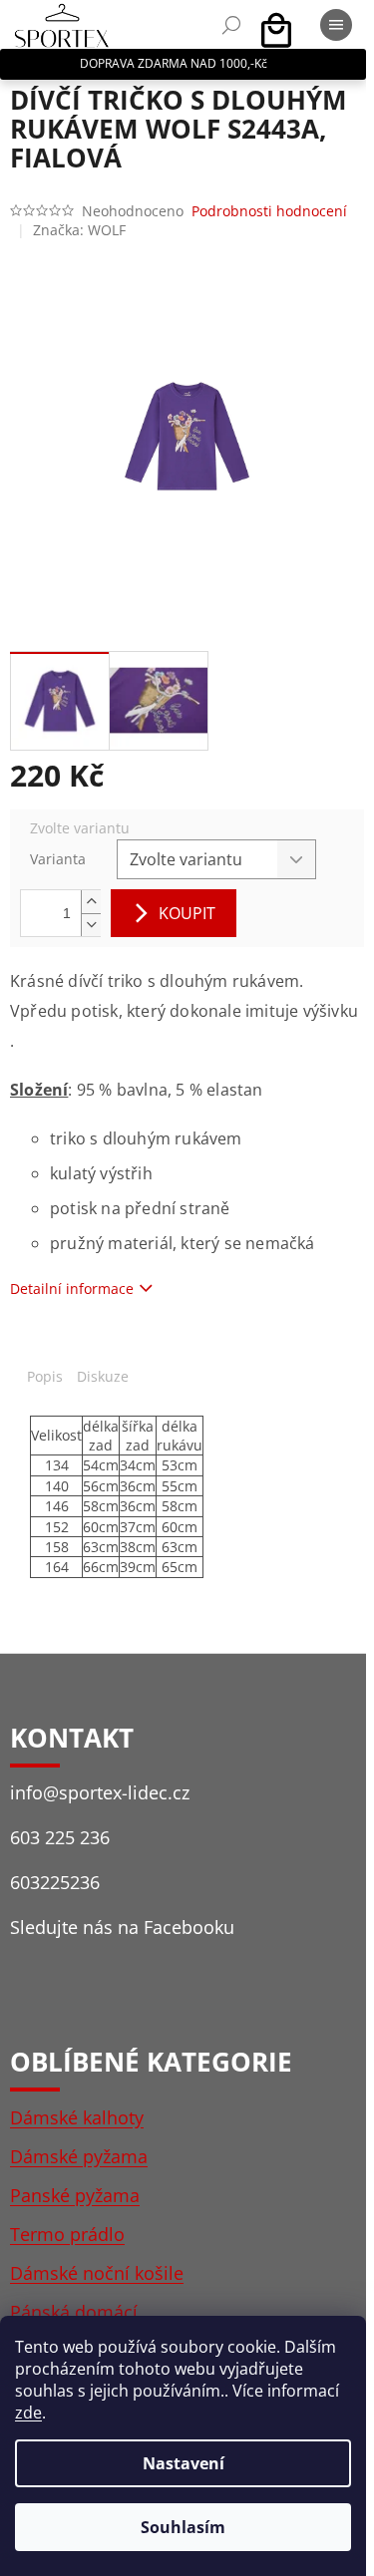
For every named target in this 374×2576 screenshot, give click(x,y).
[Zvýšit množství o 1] (91, 902)
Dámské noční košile (97, 2273)
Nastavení (184, 2463)
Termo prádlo (67, 2234)
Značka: (79, 230)
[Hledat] (231, 25)
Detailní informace (72, 1288)
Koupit (187, 913)
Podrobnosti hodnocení (269, 211)
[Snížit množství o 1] (91, 925)
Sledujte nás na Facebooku (122, 1927)
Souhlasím (183, 2527)
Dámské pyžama (79, 2156)
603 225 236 (60, 1837)
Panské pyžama (75, 2195)
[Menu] (336, 25)
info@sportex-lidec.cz (100, 1792)
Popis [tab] (45, 1376)
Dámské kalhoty (77, 2117)
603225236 (55, 1882)
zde (28, 2413)
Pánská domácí (74, 2312)
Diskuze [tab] (103, 1376)
